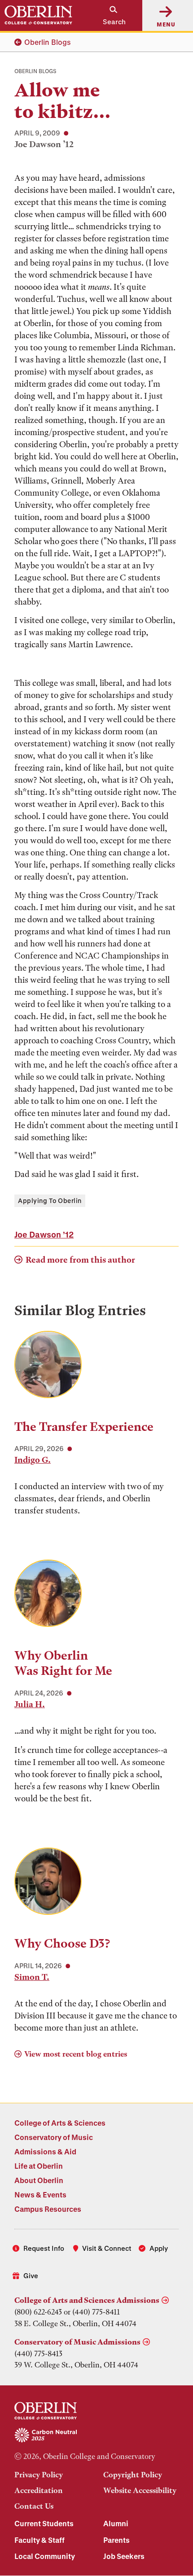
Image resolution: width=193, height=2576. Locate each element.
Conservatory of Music (54, 2137)
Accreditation (39, 2490)
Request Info (44, 2248)
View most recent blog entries (76, 2054)
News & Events (40, 2195)
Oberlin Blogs (48, 42)
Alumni (116, 2523)
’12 (44, 1234)
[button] (110, 15)
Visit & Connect (107, 2248)
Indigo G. (33, 1460)
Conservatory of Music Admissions (77, 2342)
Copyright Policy (133, 2475)
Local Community (45, 2556)
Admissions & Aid (45, 2151)
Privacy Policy (39, 2475)
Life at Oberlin (39, 2166)
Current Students (44, 2523)
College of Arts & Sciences (60, 2123)
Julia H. (30, 1704)
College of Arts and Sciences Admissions (87, 2300)
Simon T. (32, 1977)
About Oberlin (39, 2180)
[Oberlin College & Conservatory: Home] (38, 15)
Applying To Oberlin (50, 1201)
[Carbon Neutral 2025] (96, 2436)
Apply (159, 2248)
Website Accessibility (140, 2490)
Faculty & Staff (39, 2540)
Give (31, 2275)
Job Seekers (124, 2556)
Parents (116, 2540)
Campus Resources (48, 2209)
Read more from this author (80, 1260)
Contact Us (34, 2506)
